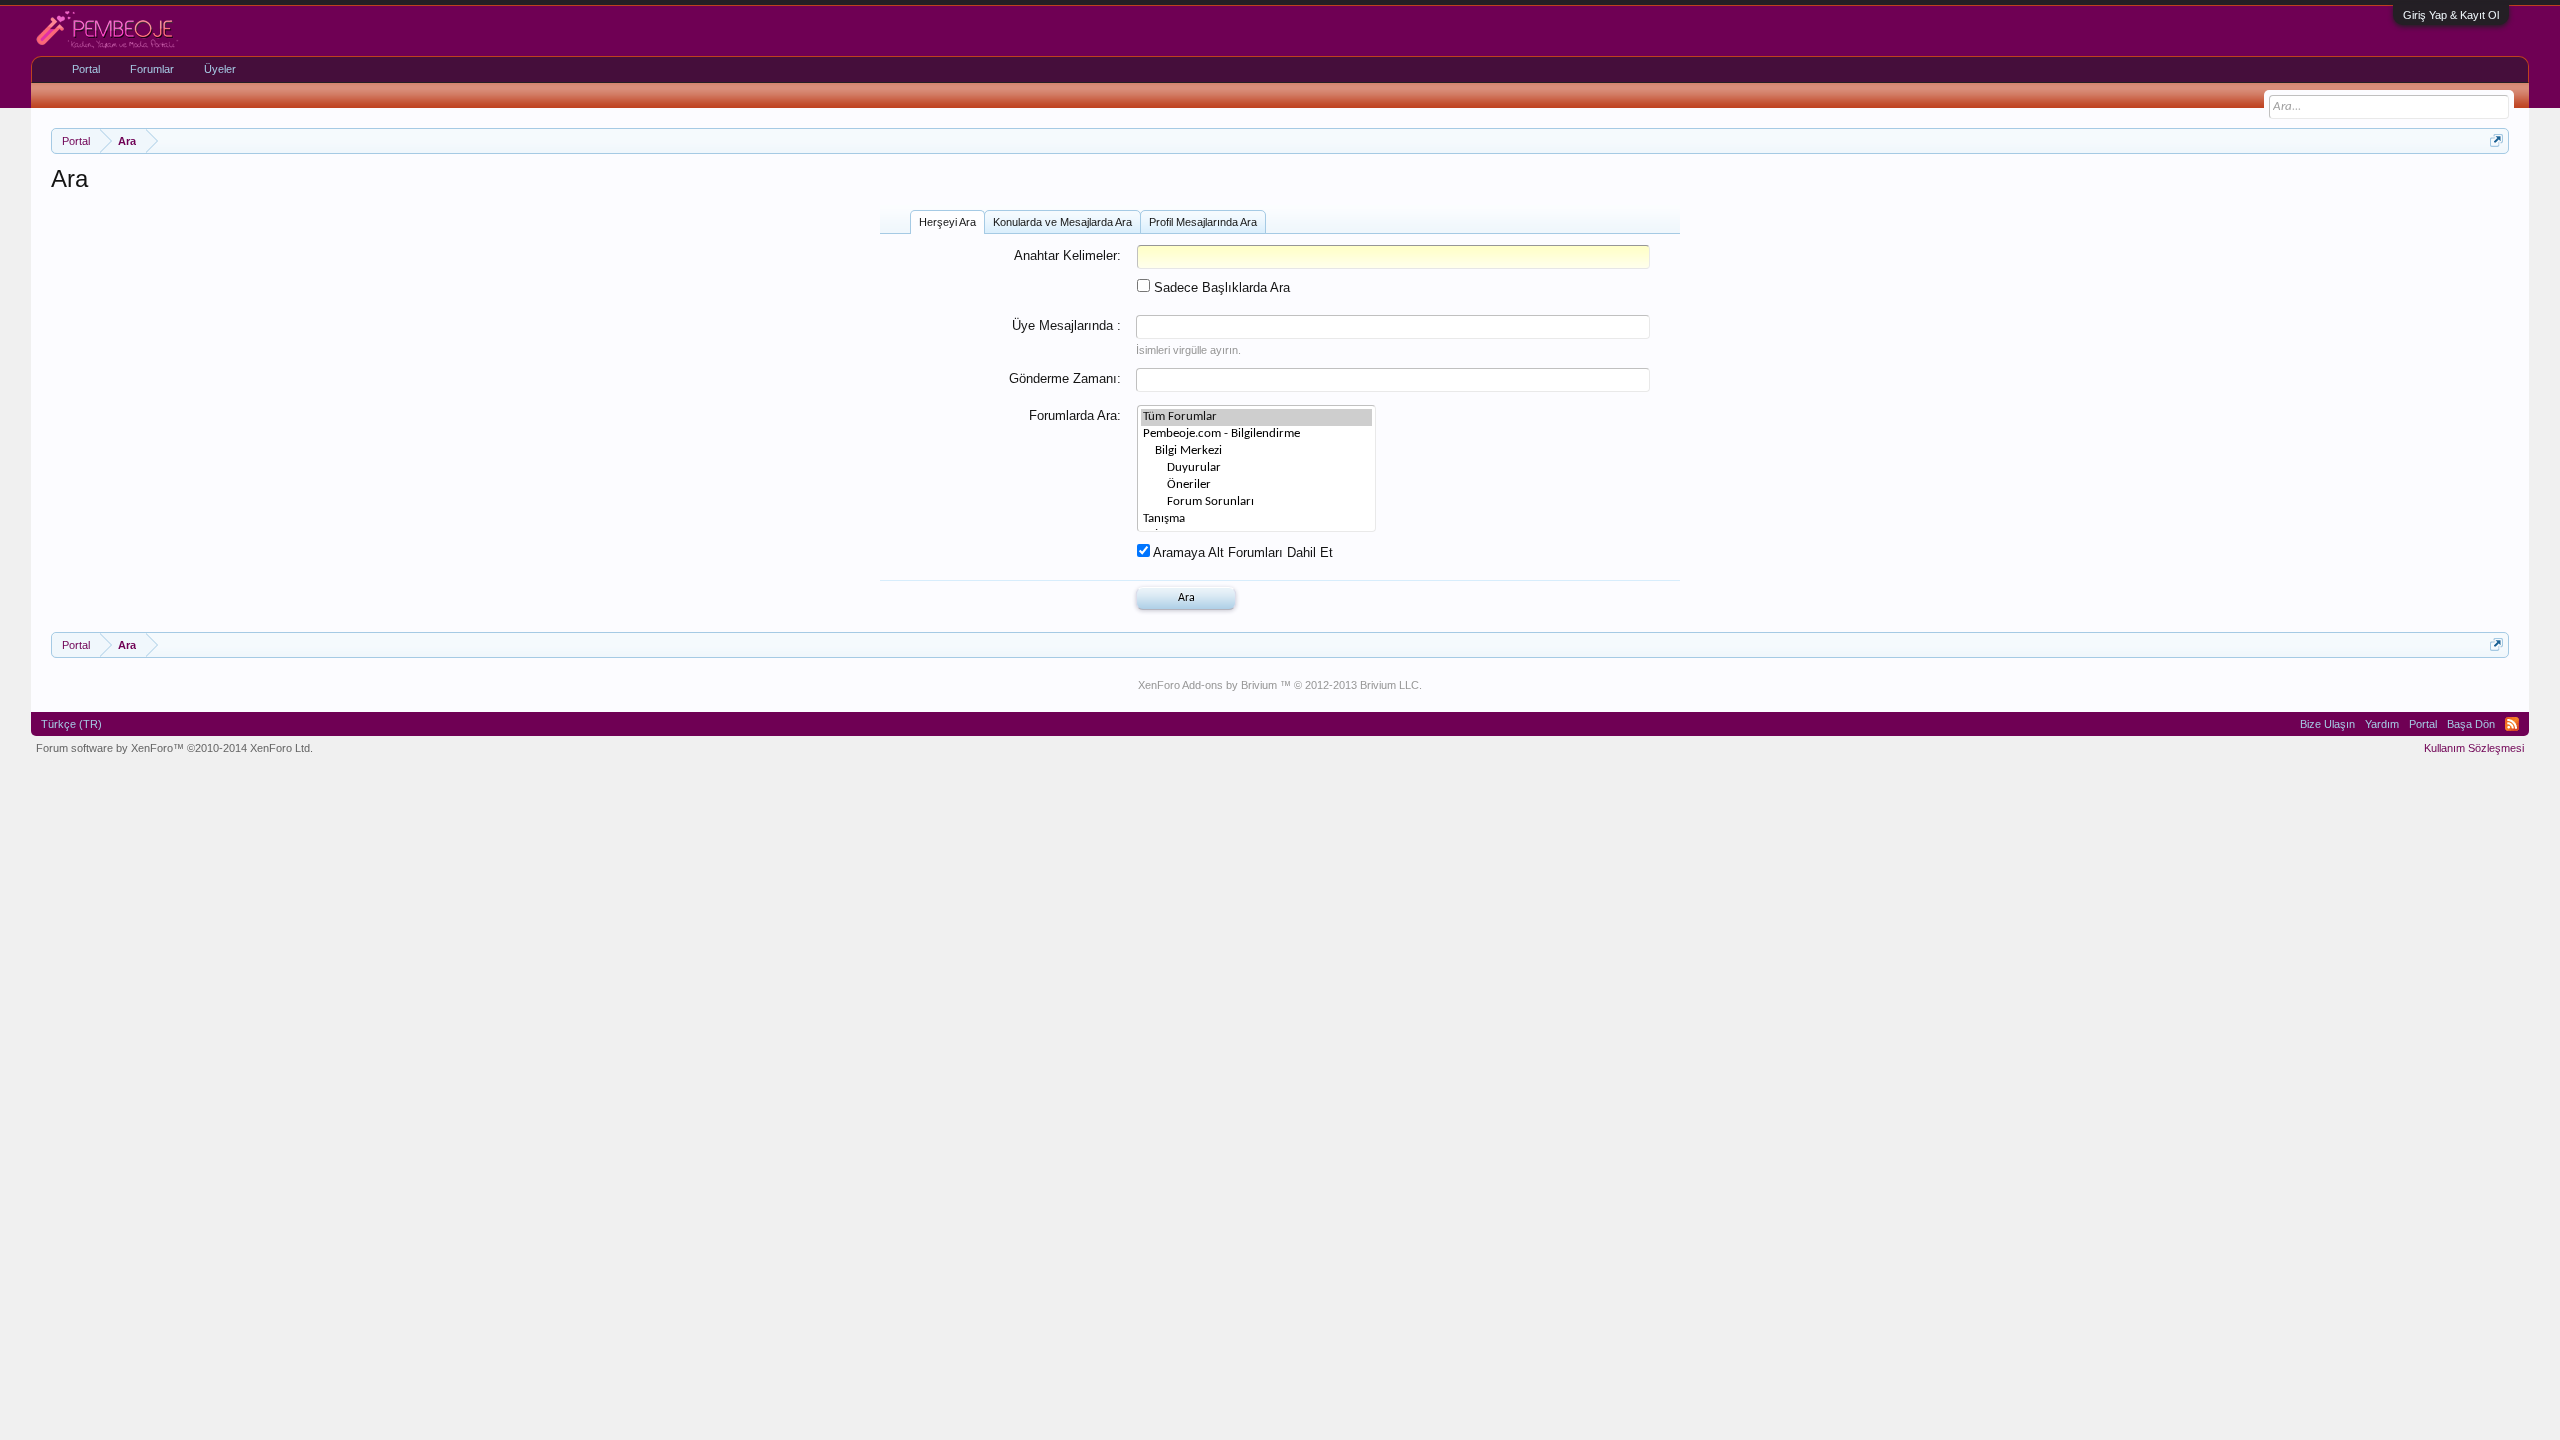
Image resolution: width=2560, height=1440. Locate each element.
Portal (86, 69)
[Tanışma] (1256, 519)
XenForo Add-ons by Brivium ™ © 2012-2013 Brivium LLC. (1280, 685)
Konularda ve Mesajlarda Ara (1062, 222)
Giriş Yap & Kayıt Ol (2451, 15)
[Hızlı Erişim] (2496, 140)
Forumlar (152, 69)
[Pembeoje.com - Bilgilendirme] (1256, 434)
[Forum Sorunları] (1256, 502)
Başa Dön (2471, 724)
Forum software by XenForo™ (174, 748)
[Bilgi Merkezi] (1256, 451)
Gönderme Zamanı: (1065, 378)
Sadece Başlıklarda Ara (1220, 287)
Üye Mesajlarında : (1066, 325)
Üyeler (220, 69)
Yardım (2382, 724)
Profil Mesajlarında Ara (1203, 222)
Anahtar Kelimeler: (1067, 255)
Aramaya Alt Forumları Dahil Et (1241, 552)
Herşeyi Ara (947, 222)
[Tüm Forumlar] (1256, 417)
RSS (2512, 724)
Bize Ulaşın (2327, 724)
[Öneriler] (1256, 485)
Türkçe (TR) (71, 724)
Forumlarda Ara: (1075, 415)
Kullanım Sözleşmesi (2474, 748)
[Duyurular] (1256, 468)
